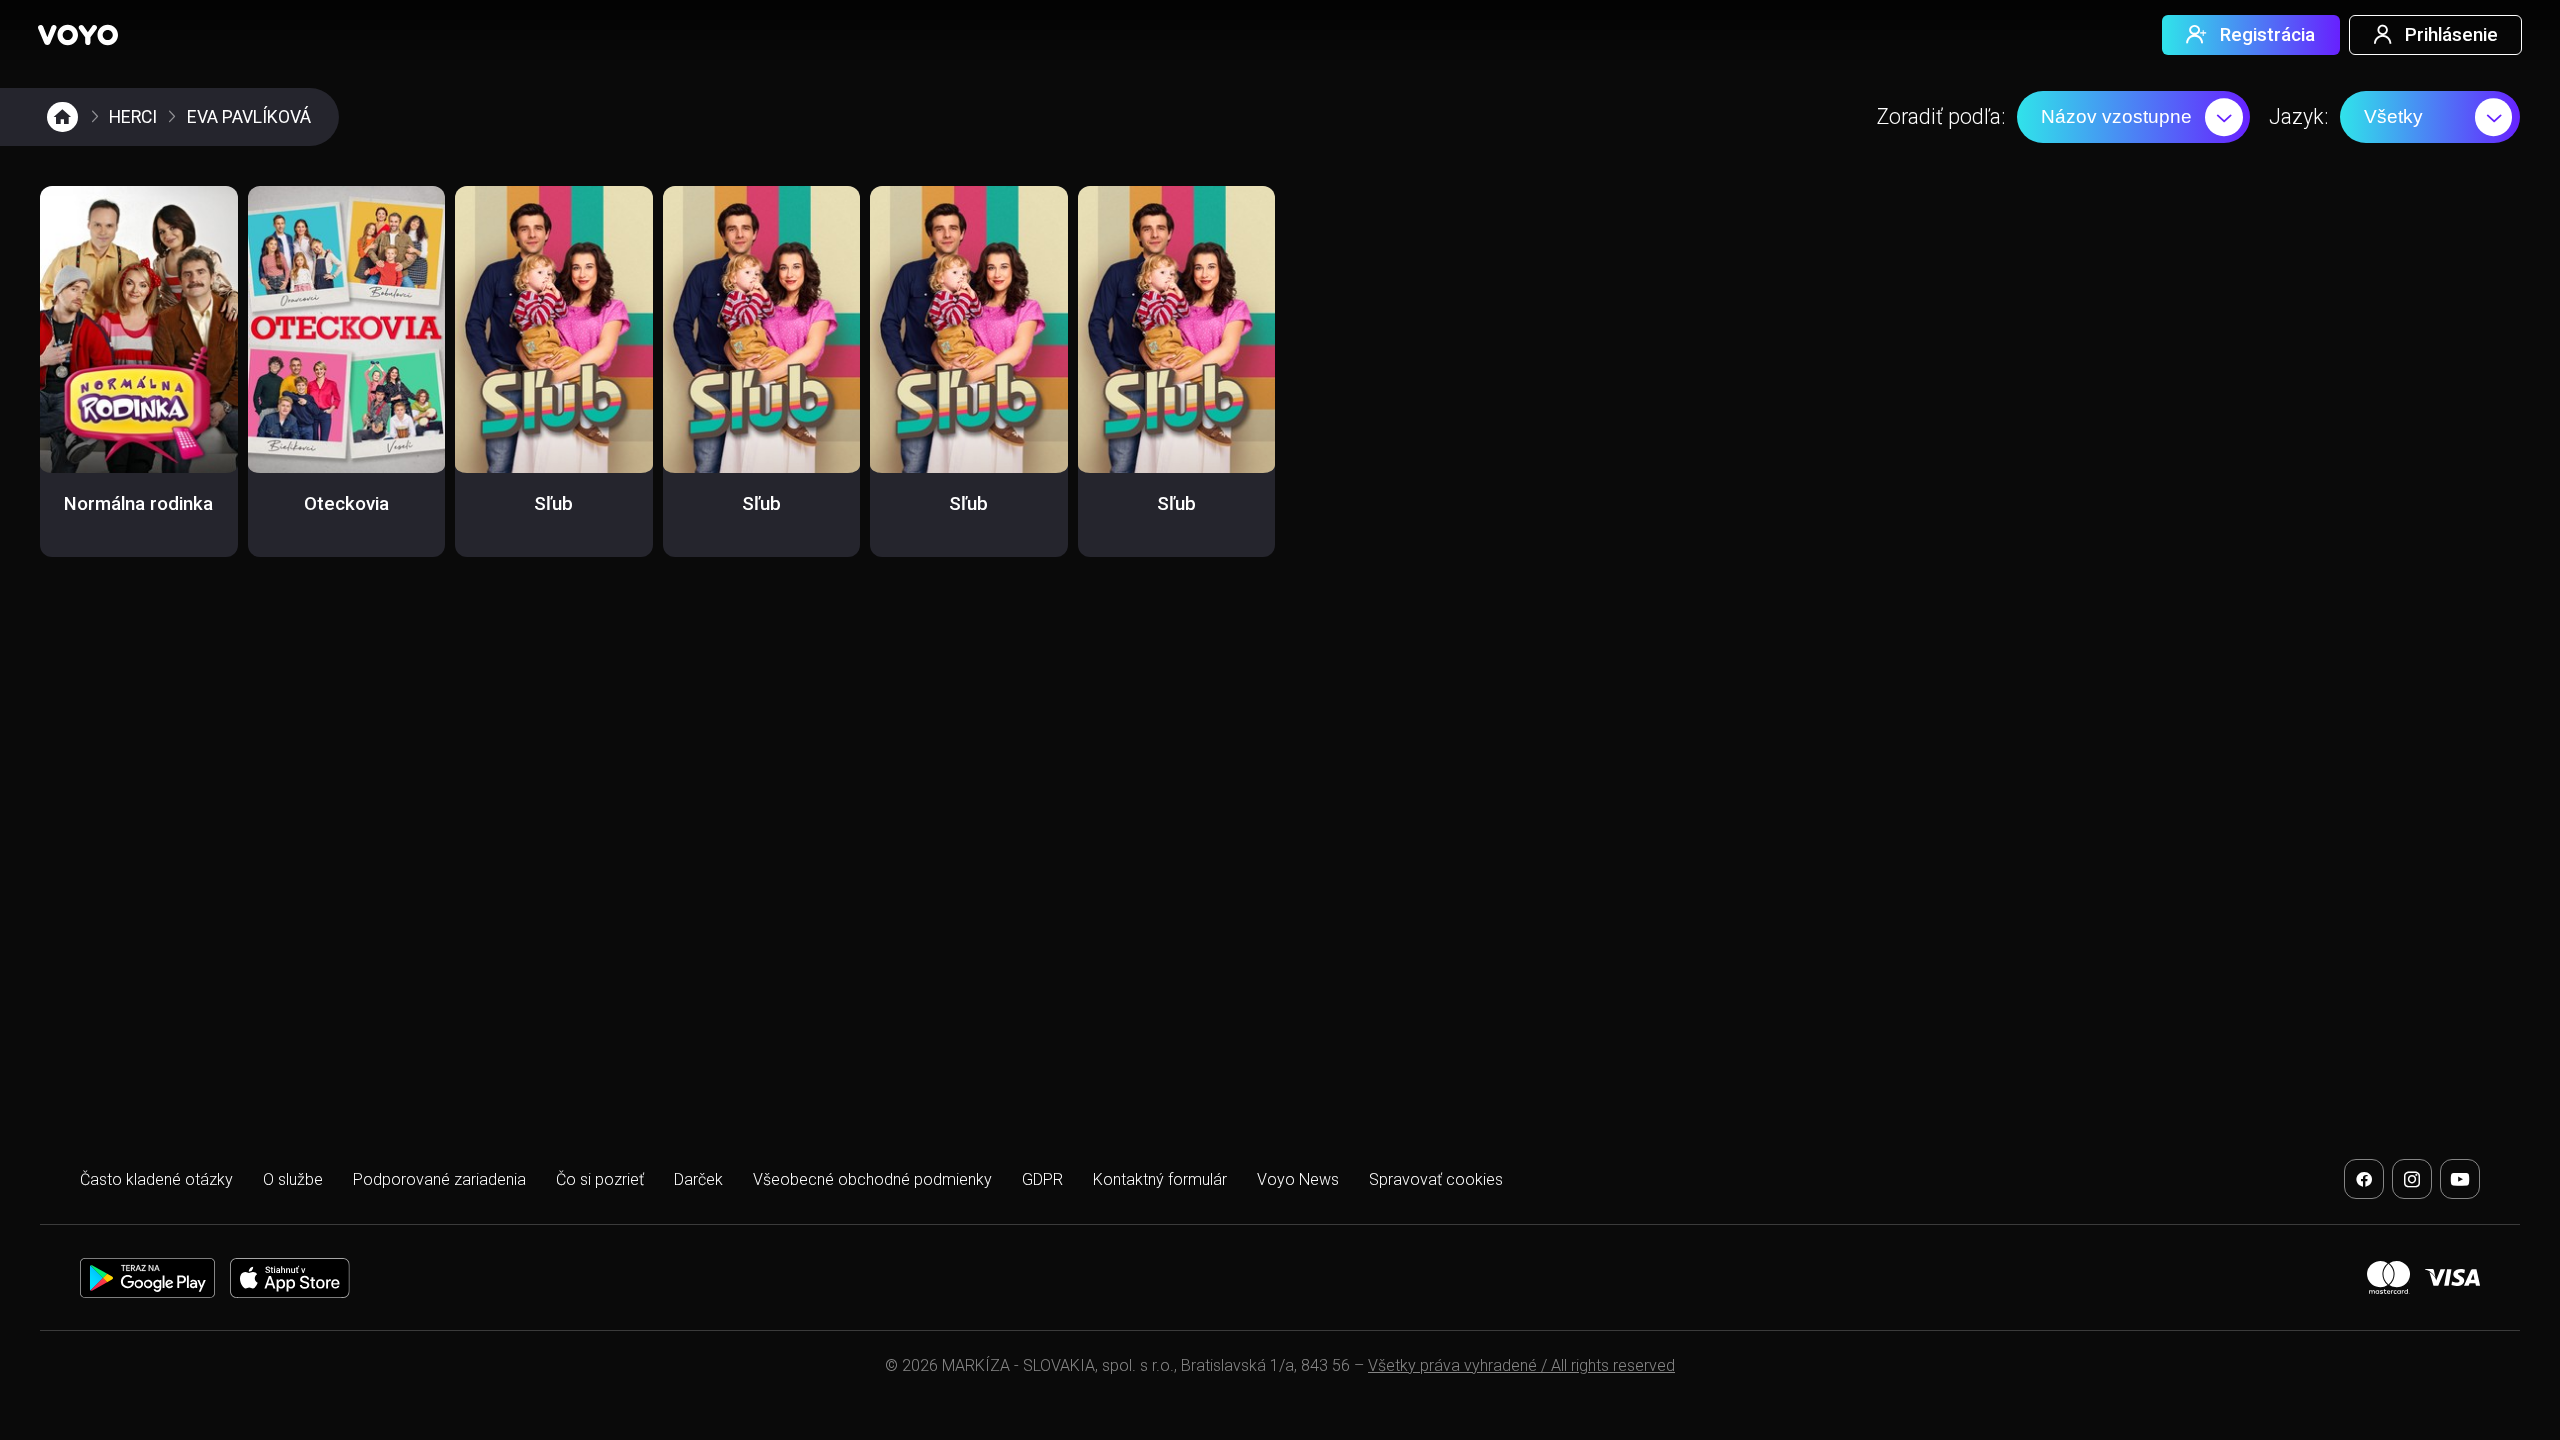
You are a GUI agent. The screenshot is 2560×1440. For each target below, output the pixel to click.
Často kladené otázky (156, 1179)
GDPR (1042, 1179)
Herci (133, 117)
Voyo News (1298, 1179)
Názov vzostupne (2116, 116)
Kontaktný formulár (1160, 1179)
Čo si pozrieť (600, 1179)
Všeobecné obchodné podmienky (872, 1179)
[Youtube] (2460, 1179)
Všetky (2393, 116)
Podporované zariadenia (439, 1179)
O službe (293, 1179)
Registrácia (2267, 35)
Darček (698, 1179)
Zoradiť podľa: (1941, 116)
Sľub (553, 504)
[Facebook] (2364, 1179)
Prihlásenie (2451, 35)
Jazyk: (2298, 116)
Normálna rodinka (138, 504)
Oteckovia (346, 504)
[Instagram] (2412, 1179)
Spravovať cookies (1436, 1179)
